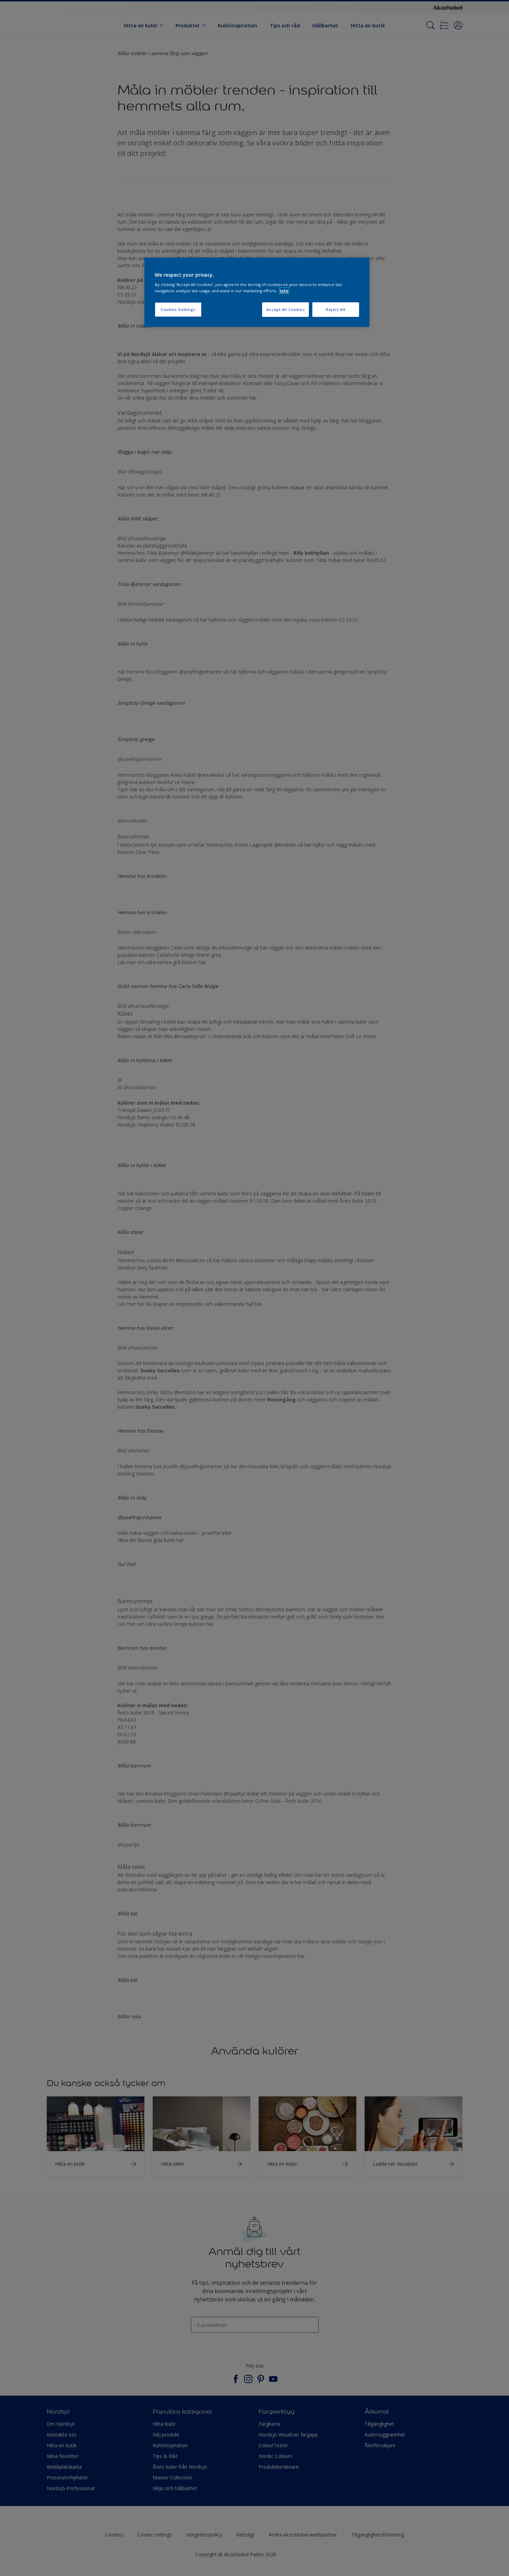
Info (284, 291)
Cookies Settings (178, 309)
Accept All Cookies (285, 309)
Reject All (336, 309)
